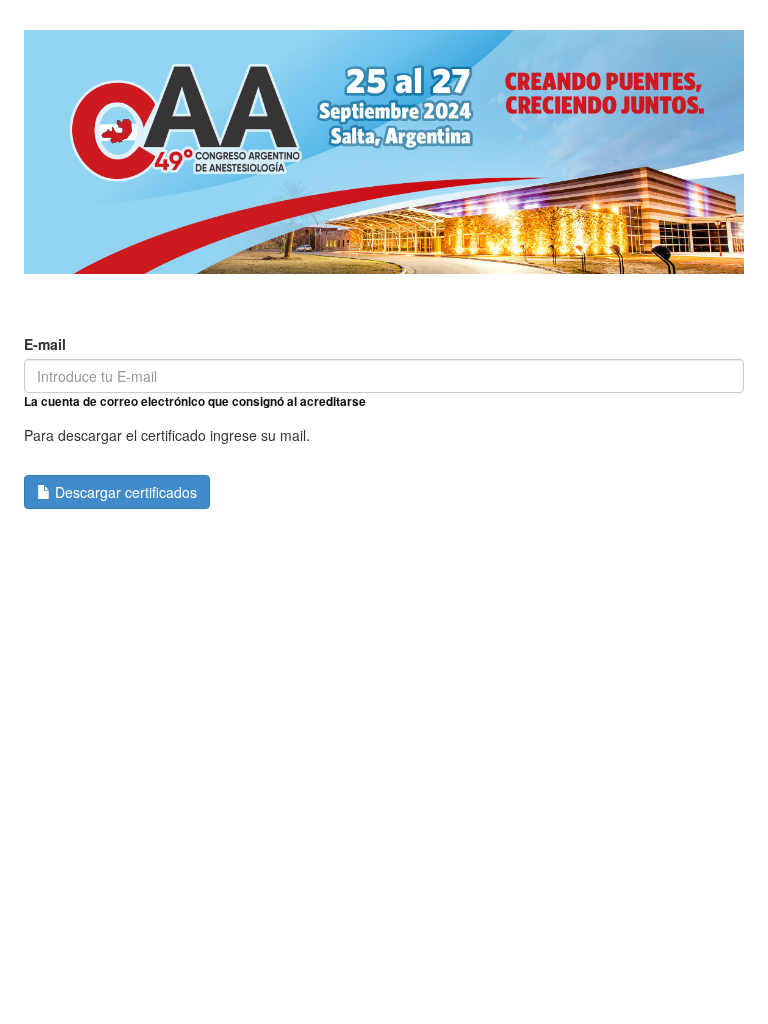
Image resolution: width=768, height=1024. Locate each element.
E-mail (45, 344)
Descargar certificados (124, 492)
